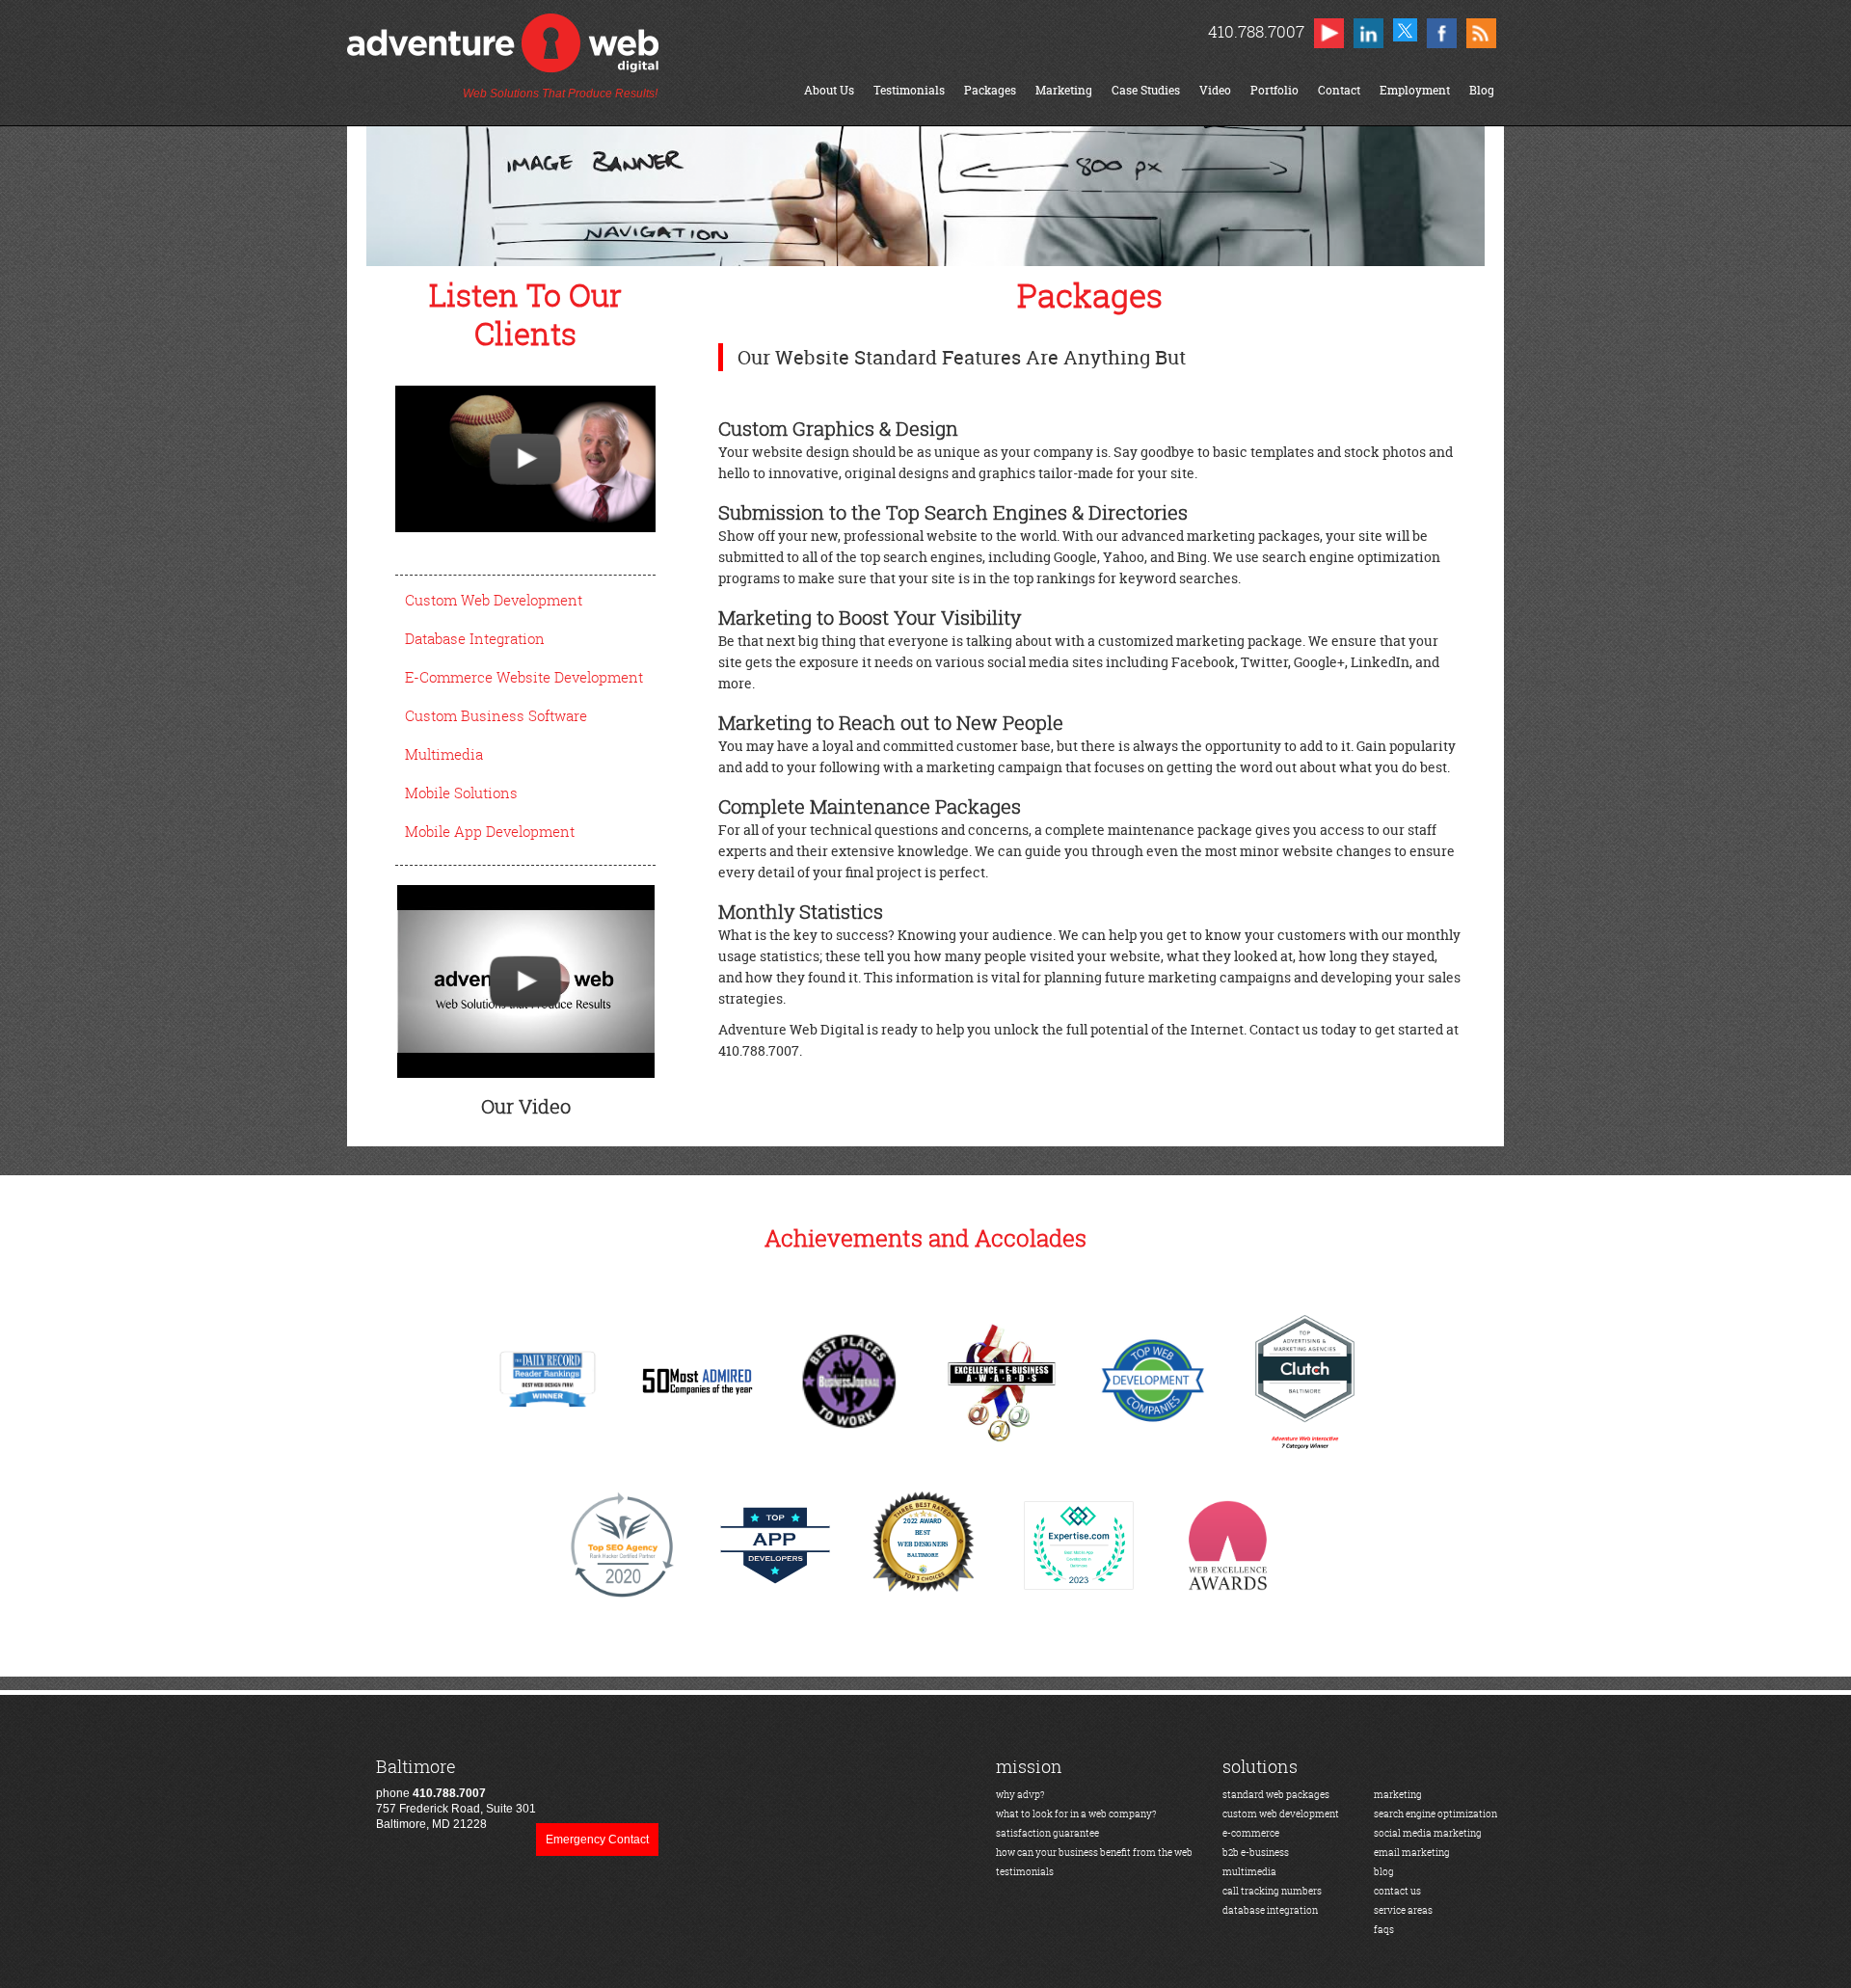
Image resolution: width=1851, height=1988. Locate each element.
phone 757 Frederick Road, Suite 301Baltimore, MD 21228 (456, 1794)
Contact (1339, 90)
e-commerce (1251, 1833)
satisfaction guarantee (1047, 1833)
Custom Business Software (496, 715)
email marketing (1412, 1853)
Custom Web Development (494, 600)
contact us (1397, 1891)
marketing (1398, 1795)
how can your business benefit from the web (1094, 1853)
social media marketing (1428, 1833)
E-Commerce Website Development (524, 677)
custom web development (1281, 1814)
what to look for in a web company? (1076, 1814)
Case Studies (1146, 90)
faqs (1384, 1930)
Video (1215, 90)
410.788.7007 (1256, 31)
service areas (1403, 1910)
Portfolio (1274, 90)
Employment (1415, 90)
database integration (1270, 1910)
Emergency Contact (597, 1840)
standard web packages (1276, 1795)
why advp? (1020, 1795)
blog (1384, 1872)
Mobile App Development (490, 831)
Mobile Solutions (461, 793)
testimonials (1025, 1872)
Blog (1482, 90)
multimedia (1249, 1872)
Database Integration (475, 638)
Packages (990, 90)
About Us (829, 90)
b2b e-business (1256, 1853)
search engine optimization (1435, 1814)
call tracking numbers (1272, 1891)
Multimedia (444, 754)
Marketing (1064, 90)
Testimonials (909, 90)
